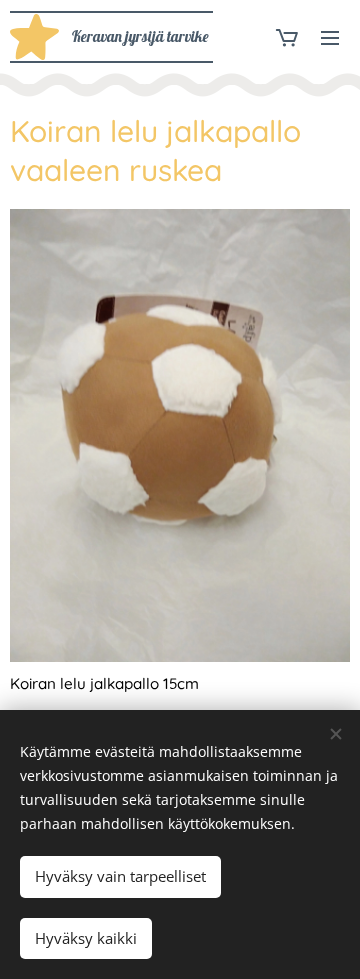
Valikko (330, 37)
